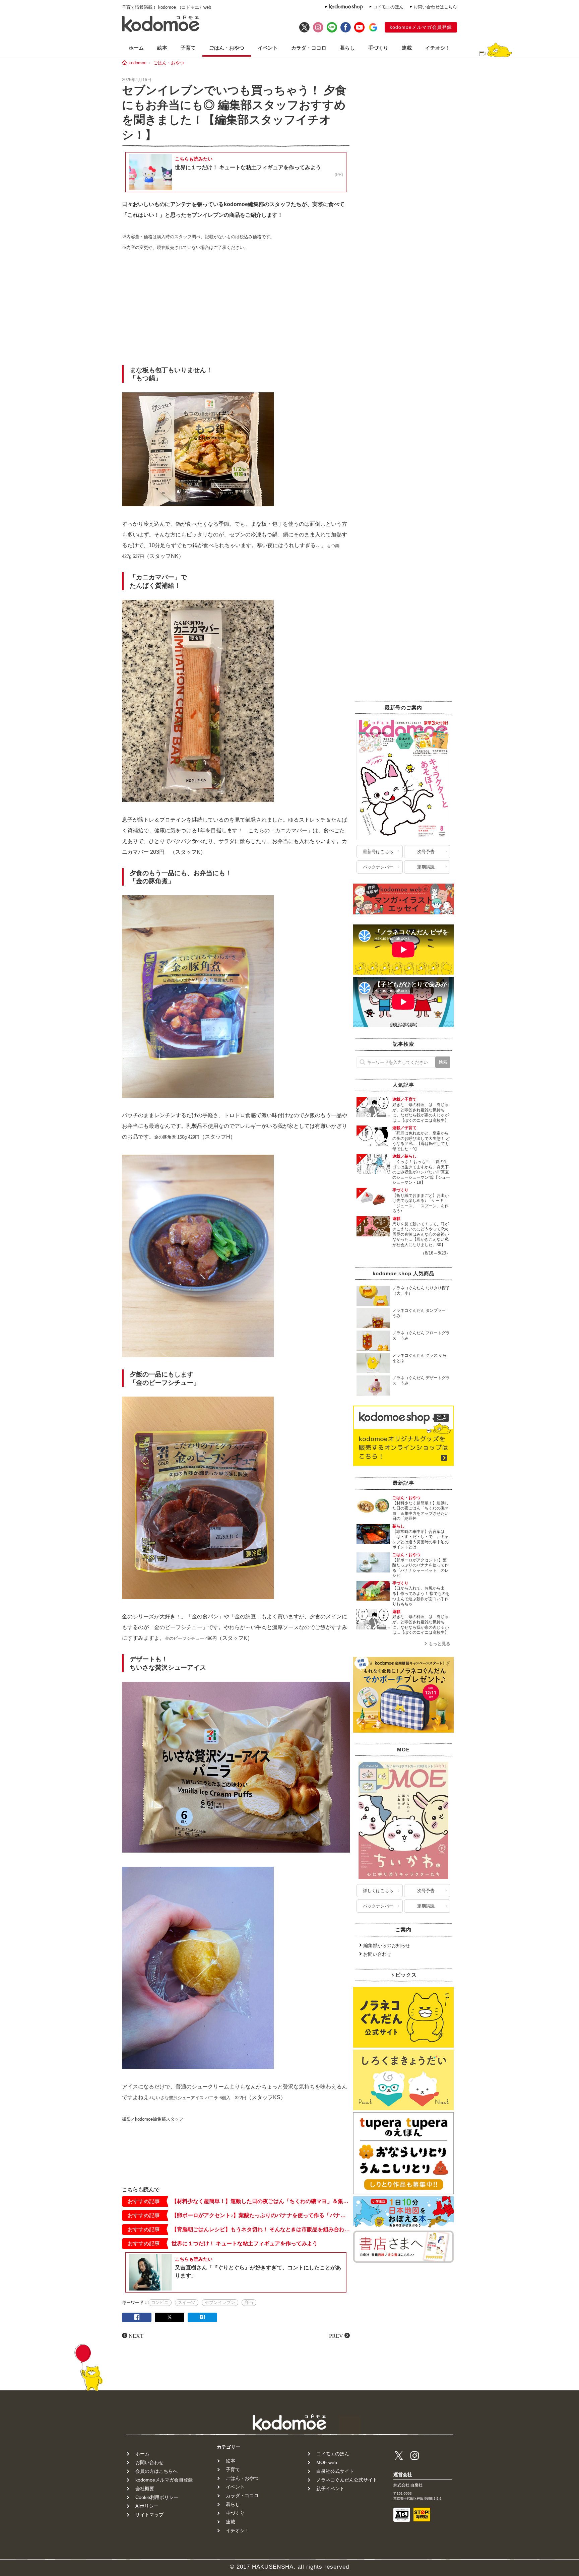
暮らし (347, 48)
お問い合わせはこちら (435, 7)
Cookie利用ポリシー (157, 2497)
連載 (407, 48)
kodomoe (138, 63)
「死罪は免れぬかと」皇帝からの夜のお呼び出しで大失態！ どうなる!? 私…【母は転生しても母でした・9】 (421, 1141)
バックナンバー (378, 867)
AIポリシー (147, 2506)
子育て (188, 48)
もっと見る (439, 1644)
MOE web (327, 2462)
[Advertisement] (236, 310)
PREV (336, 2335)
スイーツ (187, 2302)
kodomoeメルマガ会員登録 (421, 27)
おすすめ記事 (144, 2201)
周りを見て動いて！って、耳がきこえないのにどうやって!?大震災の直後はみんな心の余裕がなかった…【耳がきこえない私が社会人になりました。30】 (421, 1234)
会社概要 (145, 2489)
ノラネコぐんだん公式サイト (347, 2480)
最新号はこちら (378, 852)
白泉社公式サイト (335, 2471)
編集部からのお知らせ (387, 1945)
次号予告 (426, 852)
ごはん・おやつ (227, 48)
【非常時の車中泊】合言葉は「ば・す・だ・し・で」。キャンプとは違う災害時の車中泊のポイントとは (421, 1539)
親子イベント (330, 2489)
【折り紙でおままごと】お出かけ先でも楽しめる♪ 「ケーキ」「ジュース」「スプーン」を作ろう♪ (421, 1203)
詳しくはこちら (378, 1891)
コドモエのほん (388, 7)
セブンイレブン (220, 2302)
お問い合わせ (377, 1954)
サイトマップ (149, 2515)
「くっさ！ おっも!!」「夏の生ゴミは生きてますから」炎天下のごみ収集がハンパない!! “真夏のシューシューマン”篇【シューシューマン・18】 (421, 1172)
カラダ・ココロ (309, 48)
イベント (268, 48)
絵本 (162, 48)
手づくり (378, 48)
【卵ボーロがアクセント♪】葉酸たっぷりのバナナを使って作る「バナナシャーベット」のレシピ (261, 2215)
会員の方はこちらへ (156, 2471)
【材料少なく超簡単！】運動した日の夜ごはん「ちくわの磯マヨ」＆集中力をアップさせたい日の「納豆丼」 (261, 2201)
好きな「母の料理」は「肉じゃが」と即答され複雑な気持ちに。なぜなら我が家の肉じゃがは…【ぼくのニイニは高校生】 (421, 1113)
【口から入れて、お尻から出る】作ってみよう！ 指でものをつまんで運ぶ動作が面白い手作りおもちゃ (421, 1596)
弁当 (249, 2302)
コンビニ (160, 2302)
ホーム (136, 48)
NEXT (136, 2335)
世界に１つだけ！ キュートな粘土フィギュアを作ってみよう (245, 2243)
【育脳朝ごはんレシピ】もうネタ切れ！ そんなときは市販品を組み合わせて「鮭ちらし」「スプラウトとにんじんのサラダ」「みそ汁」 (261, 2229)
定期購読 (426, 867)
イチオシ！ (438, 48)
